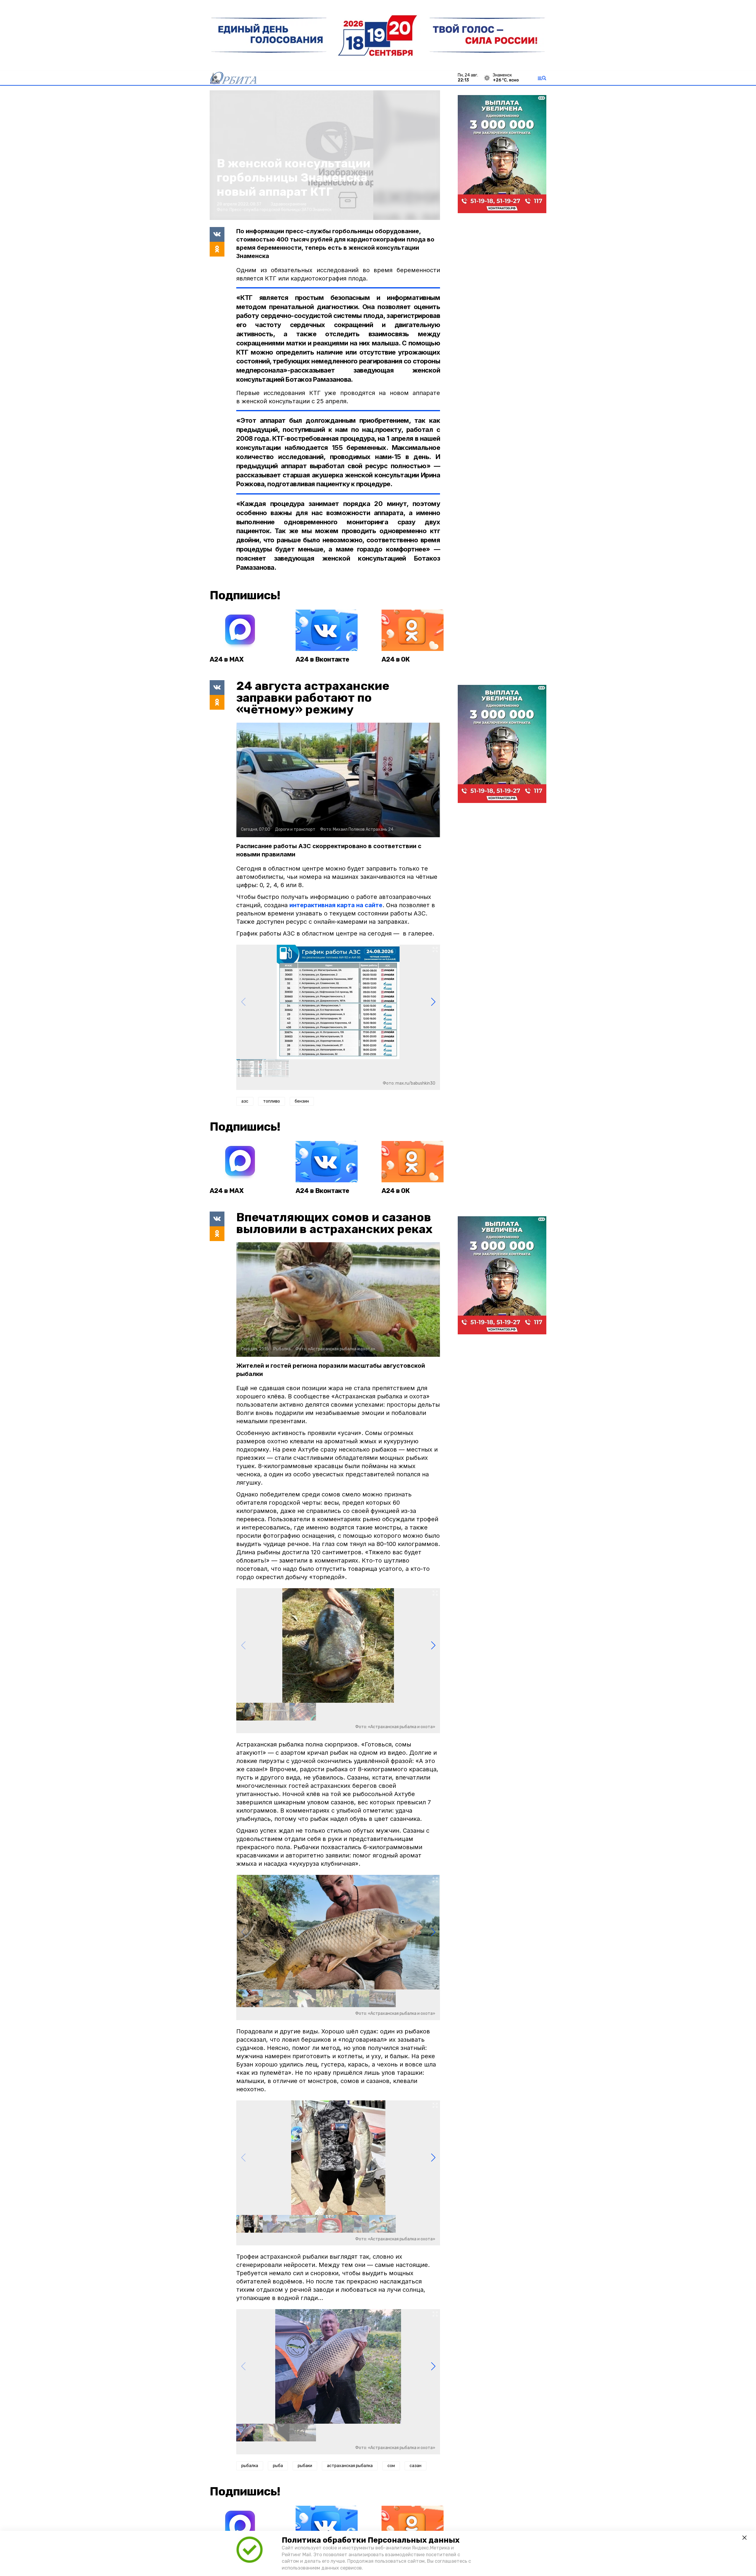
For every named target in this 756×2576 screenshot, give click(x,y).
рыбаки (305, 2466)
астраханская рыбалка (350, 2466)
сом (391, 2466)
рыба (278, 2466)
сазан (416, 2466)
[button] (433, 1002)
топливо (272, 1101)
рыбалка (250, 2466)
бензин (302, 1101)
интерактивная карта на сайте (336, 905)
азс (245, 1101)
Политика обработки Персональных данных (371, 2540)
